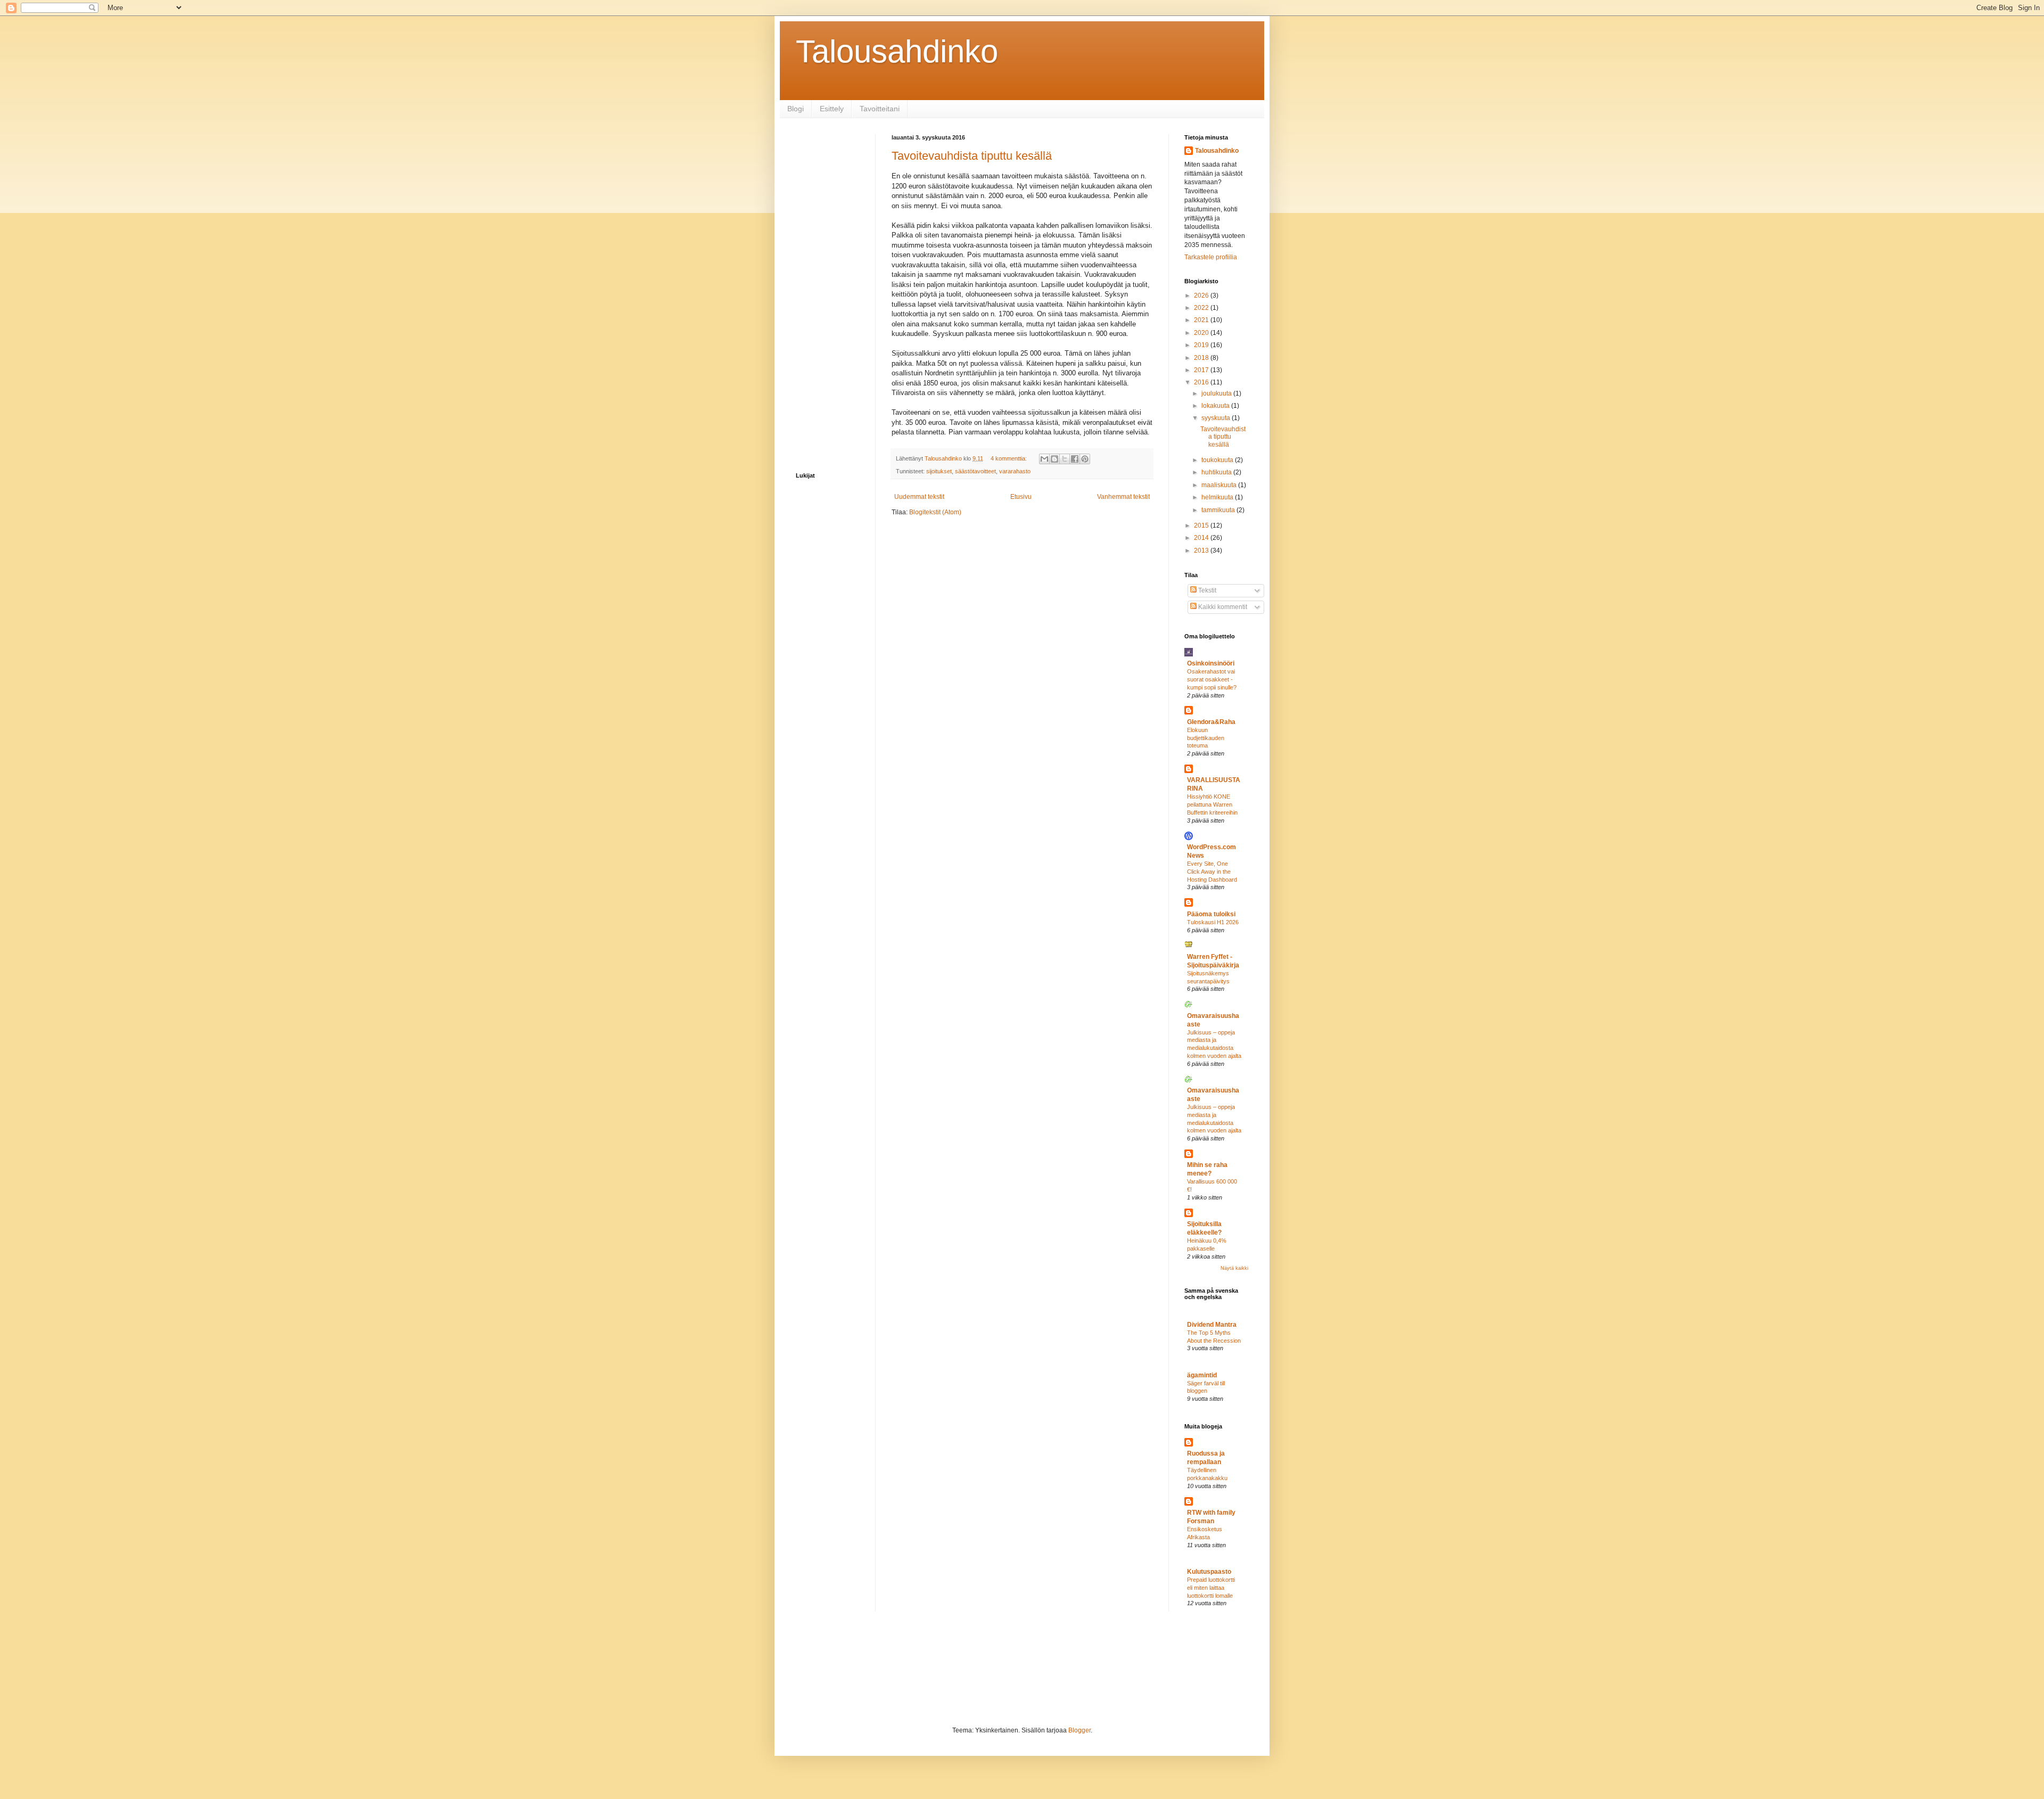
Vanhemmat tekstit (1123, 497)
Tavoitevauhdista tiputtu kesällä (972, 156)
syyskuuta (1217, 418)
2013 (1202, 551)
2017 (1202, 370)
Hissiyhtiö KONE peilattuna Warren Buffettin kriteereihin (1212, 804)
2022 (1202, 308)
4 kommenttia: (1009, 458)
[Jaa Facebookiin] (1075, 459)
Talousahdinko (897, 51)
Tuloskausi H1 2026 (1213, 922)
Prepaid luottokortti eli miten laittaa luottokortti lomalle (1211, 1588)
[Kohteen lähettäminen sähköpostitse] (1044, 459)
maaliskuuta (1220, 485)
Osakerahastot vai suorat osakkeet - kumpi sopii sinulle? (1212, 679)
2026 (1202, 295)
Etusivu (1021, 497)
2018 (1202, 358)
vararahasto (1015, 471)
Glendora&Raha (1211, 722)
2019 (1202, 345)
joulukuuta (1217, 393)
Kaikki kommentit (1222, 607)
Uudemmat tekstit (919, 497)
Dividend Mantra (1212, 1325)
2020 (1202, 333)
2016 (1202, 382)
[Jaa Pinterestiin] (1085, 459)
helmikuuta (1218, 497)
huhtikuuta (1217, 472)
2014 (1202, 538)
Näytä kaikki (1234, 1268)
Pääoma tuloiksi (1211, 914)
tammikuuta (1219, 510)
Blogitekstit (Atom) (935, 512)
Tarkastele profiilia (1211, 257)
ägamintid (1202, 1375)
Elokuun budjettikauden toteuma (1206, 738)
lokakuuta (1216, 406)
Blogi (796, 109)
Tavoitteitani (880, 109)
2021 (1202, 320)
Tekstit (1206, 590)
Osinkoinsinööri (1211, 663)
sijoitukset (939, 471)
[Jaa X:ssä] (1065, 459)
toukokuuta (1218, 460)
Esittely (832, 109)
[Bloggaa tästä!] (1054, 459)
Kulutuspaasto (1209, 1572)
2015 (1202, 525)
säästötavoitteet (975, 471)
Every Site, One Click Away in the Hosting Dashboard (1212, 872)
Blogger (1079, 1730)
